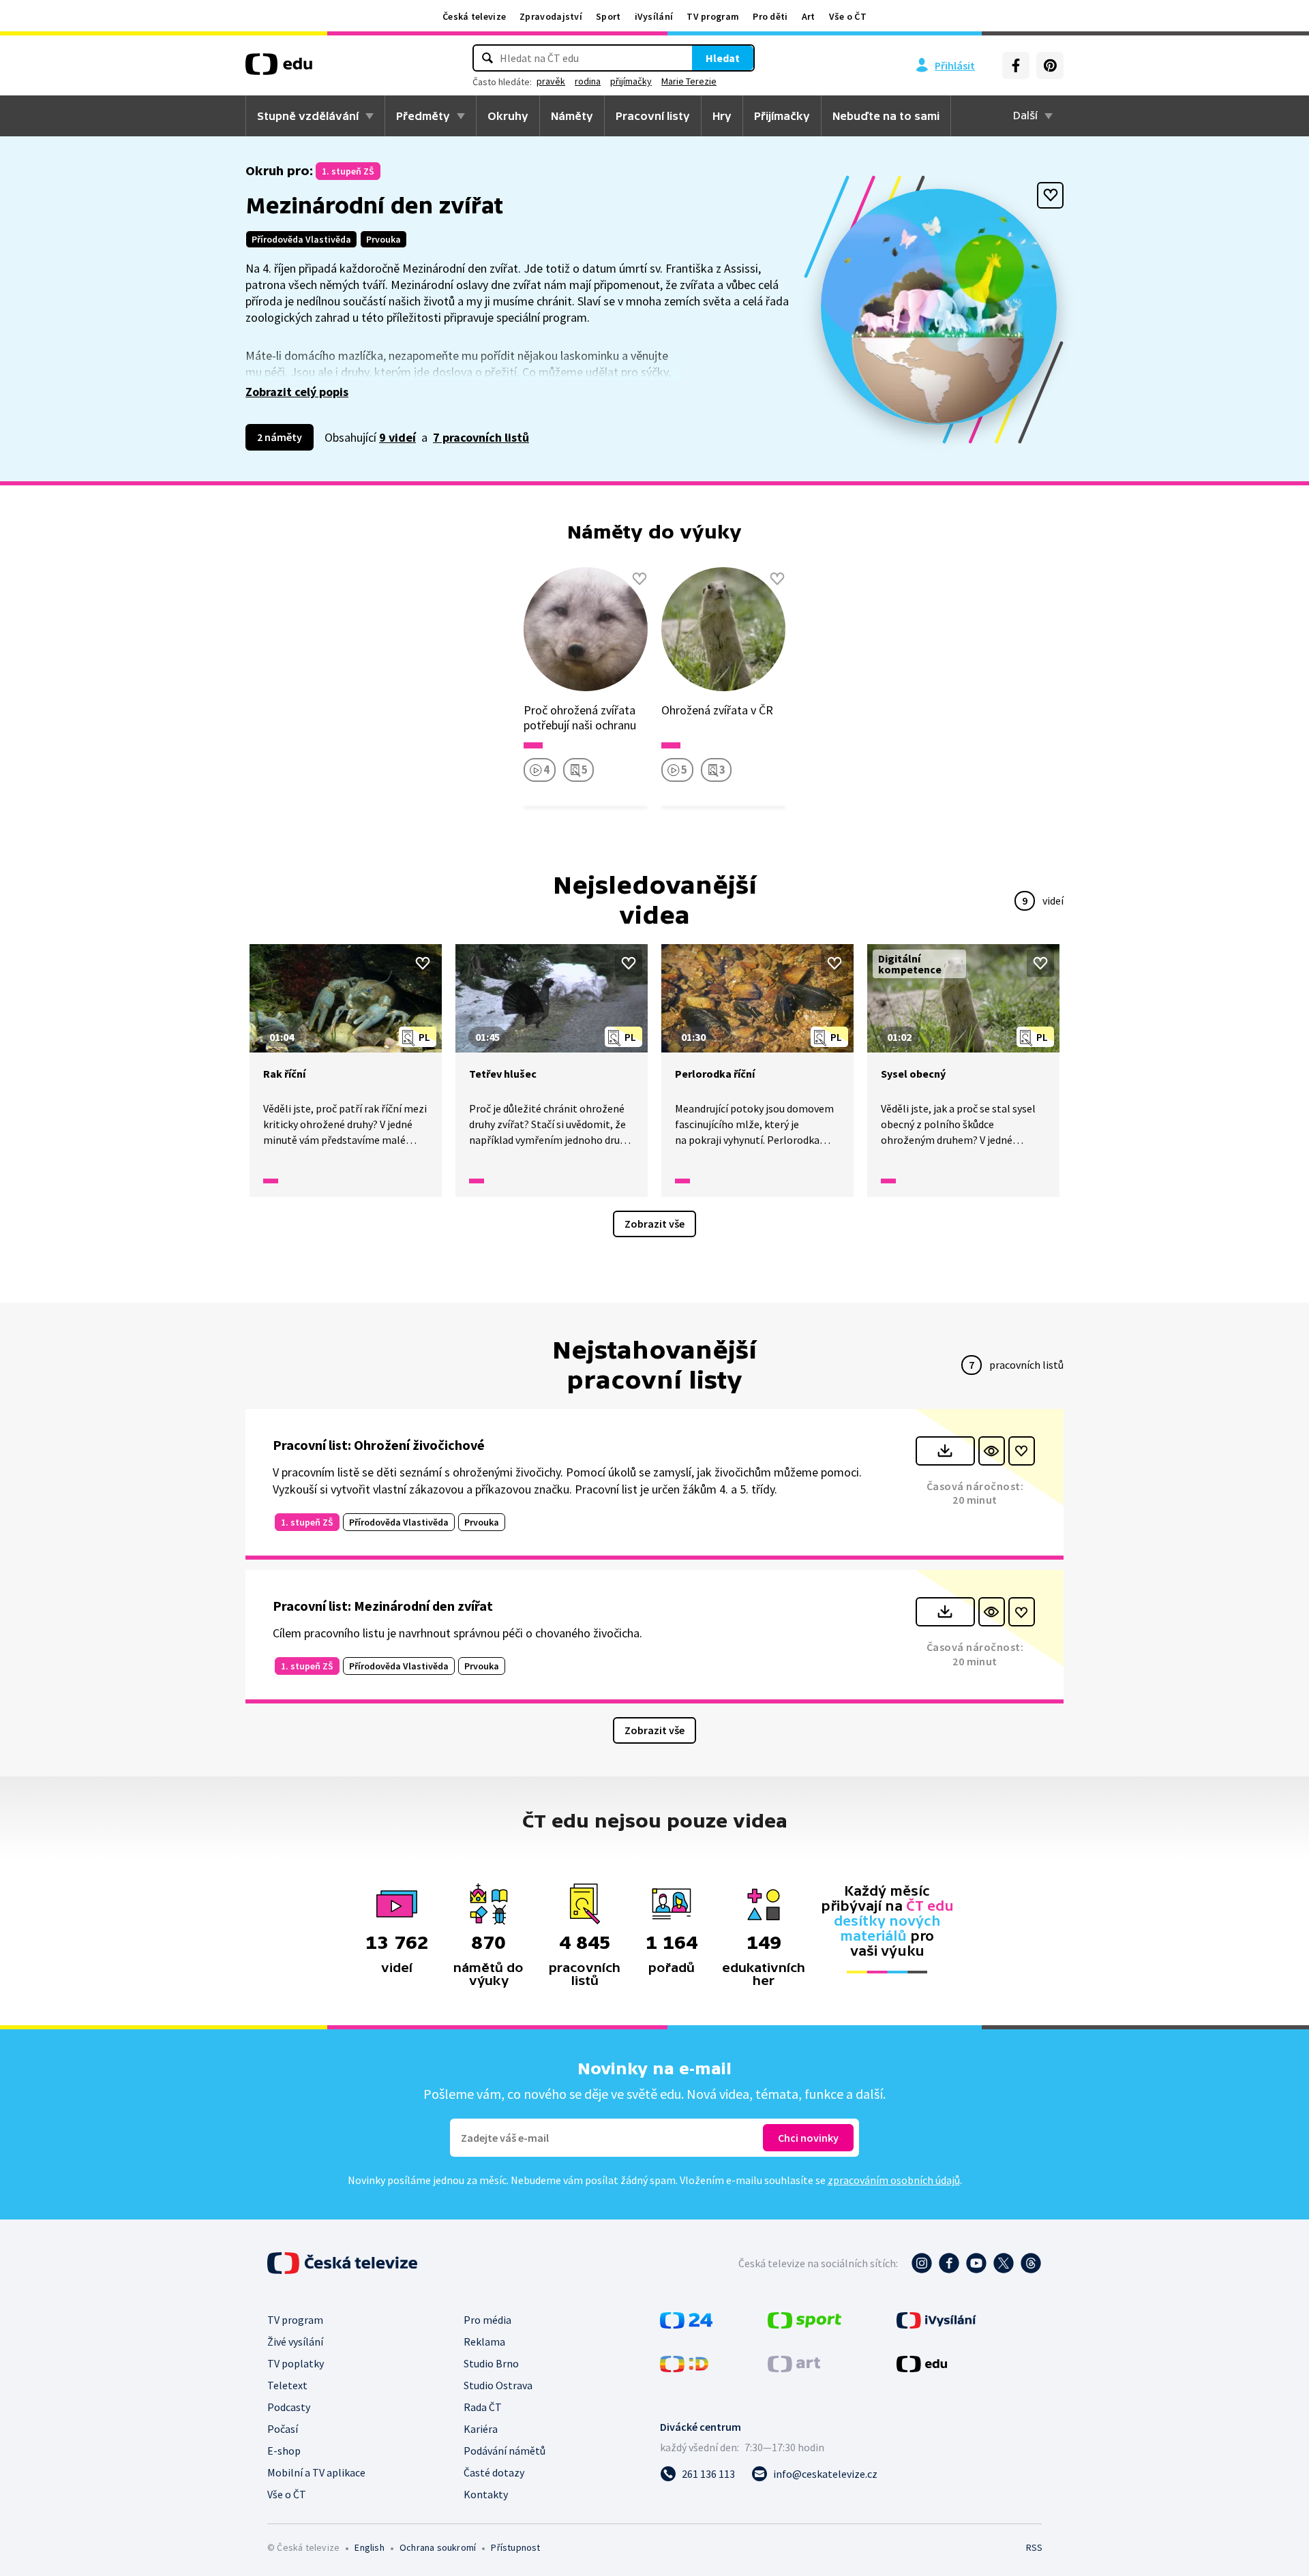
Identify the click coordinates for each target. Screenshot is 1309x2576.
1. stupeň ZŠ (348, 171)
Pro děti (770, 16)
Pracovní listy (653, 116)
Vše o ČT (848, 16)
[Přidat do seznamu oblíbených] (1050, 195)
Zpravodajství (551, 16)
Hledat (723, 58)
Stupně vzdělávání (308, 116)
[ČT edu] (279, 69)
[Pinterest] (1050, 65)
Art (809, 16)
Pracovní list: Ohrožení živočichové (379, 1445)
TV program (713, 16)
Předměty (423, 116)
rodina (588, 81)
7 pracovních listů (481, 437)
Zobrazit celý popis (297, 392)
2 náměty (280, 437)
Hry (722, 116)
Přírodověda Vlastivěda (301, 239)
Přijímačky (782, 116)
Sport (608, 16)
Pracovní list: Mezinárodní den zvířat (383, 1606)
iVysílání (654, 16)
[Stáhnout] (945, 1451)
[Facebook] (1016, 65)
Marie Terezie (689, 81)
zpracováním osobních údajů (894, 2180)
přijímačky (631, 81)
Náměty (572, 116)
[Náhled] (992, 1451)
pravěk (551, 81)
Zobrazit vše (654, 1224)
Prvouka (383, 239)
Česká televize (474, 16)
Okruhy (508, 116)
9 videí (397, 437)
